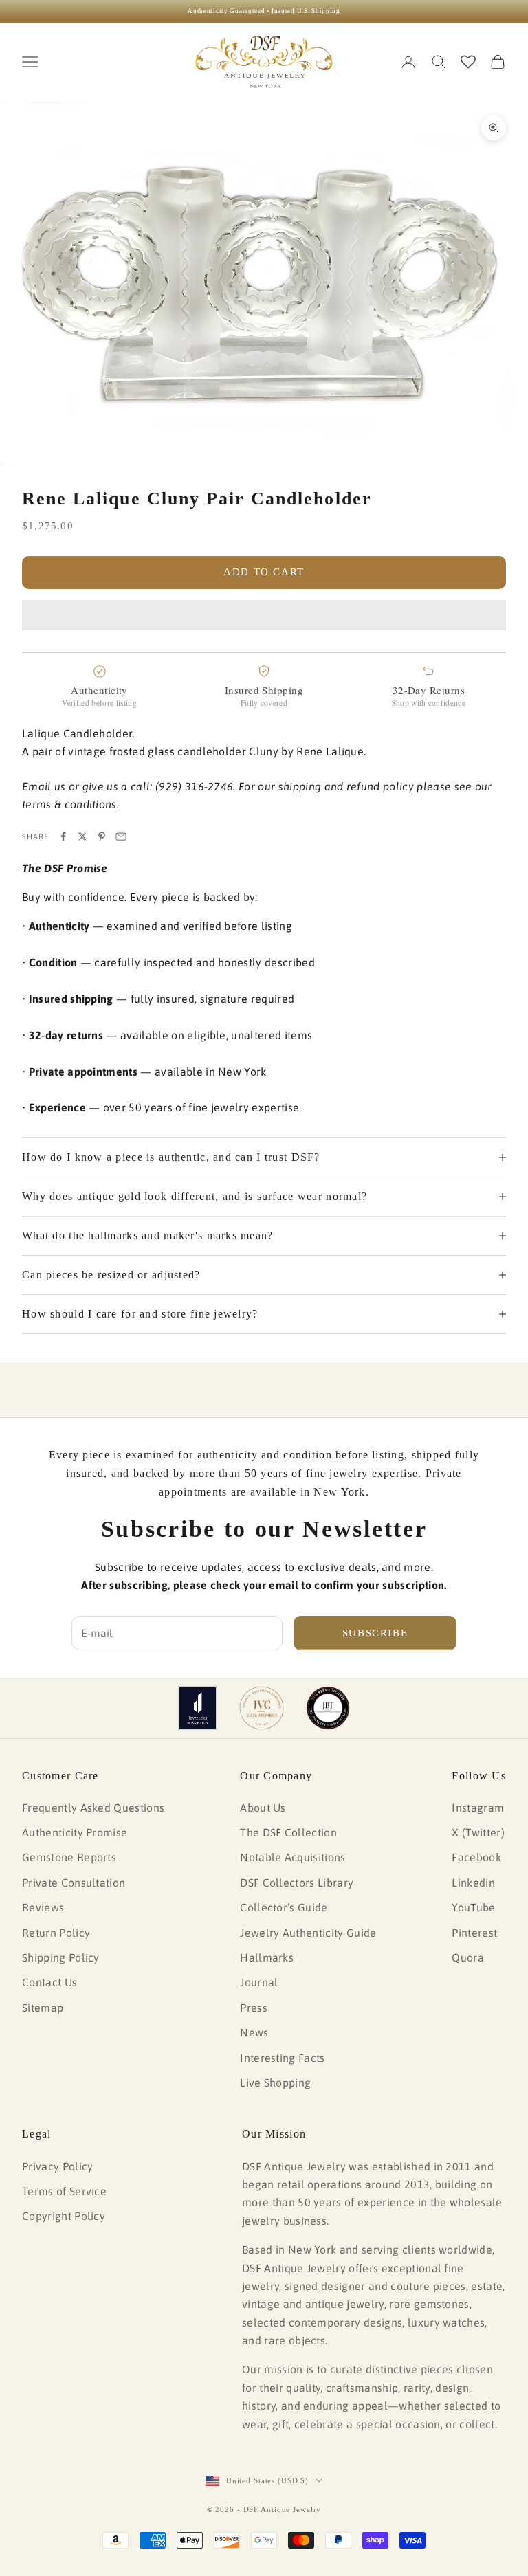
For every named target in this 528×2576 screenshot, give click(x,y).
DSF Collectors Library (297, 1883)
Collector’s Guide (284, 1907)
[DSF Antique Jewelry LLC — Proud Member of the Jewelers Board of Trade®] (328, 1708)
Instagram (478, 1808)
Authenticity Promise (75, 1832)
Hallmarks (267, 1957)
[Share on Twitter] (82, 836)
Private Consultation (74, 1883)
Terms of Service (64, 2191)
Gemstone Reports (69, 1857)
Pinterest (474, 1933)
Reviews (43, 1907)
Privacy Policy (57, 2166)
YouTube (473, 1907)
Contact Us (49, 1982)
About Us (263, 1808)
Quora (468, 1957)
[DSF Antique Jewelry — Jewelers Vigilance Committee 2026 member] (262, 1708)
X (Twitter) (478, 1832)
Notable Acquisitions (293, 1857)
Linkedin (473, 1883)
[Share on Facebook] (63, 836)
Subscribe (375, 1633)
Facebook (476, 1857)
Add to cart (264, 572)
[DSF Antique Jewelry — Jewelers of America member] (198, 1708)
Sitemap (43, 2008)
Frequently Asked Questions (93, 1808)
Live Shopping (275, 2083)
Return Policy (56, 1933)
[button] (264, 615)
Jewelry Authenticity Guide (308, 1933)
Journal (259, 1982)
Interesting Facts (282, 2058)
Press (254, 2008)
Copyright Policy (64, 2216)
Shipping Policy (61, 1957)
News (254, 2032)
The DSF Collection (288, 1832)
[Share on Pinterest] (102, 836)
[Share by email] (121, 836)
